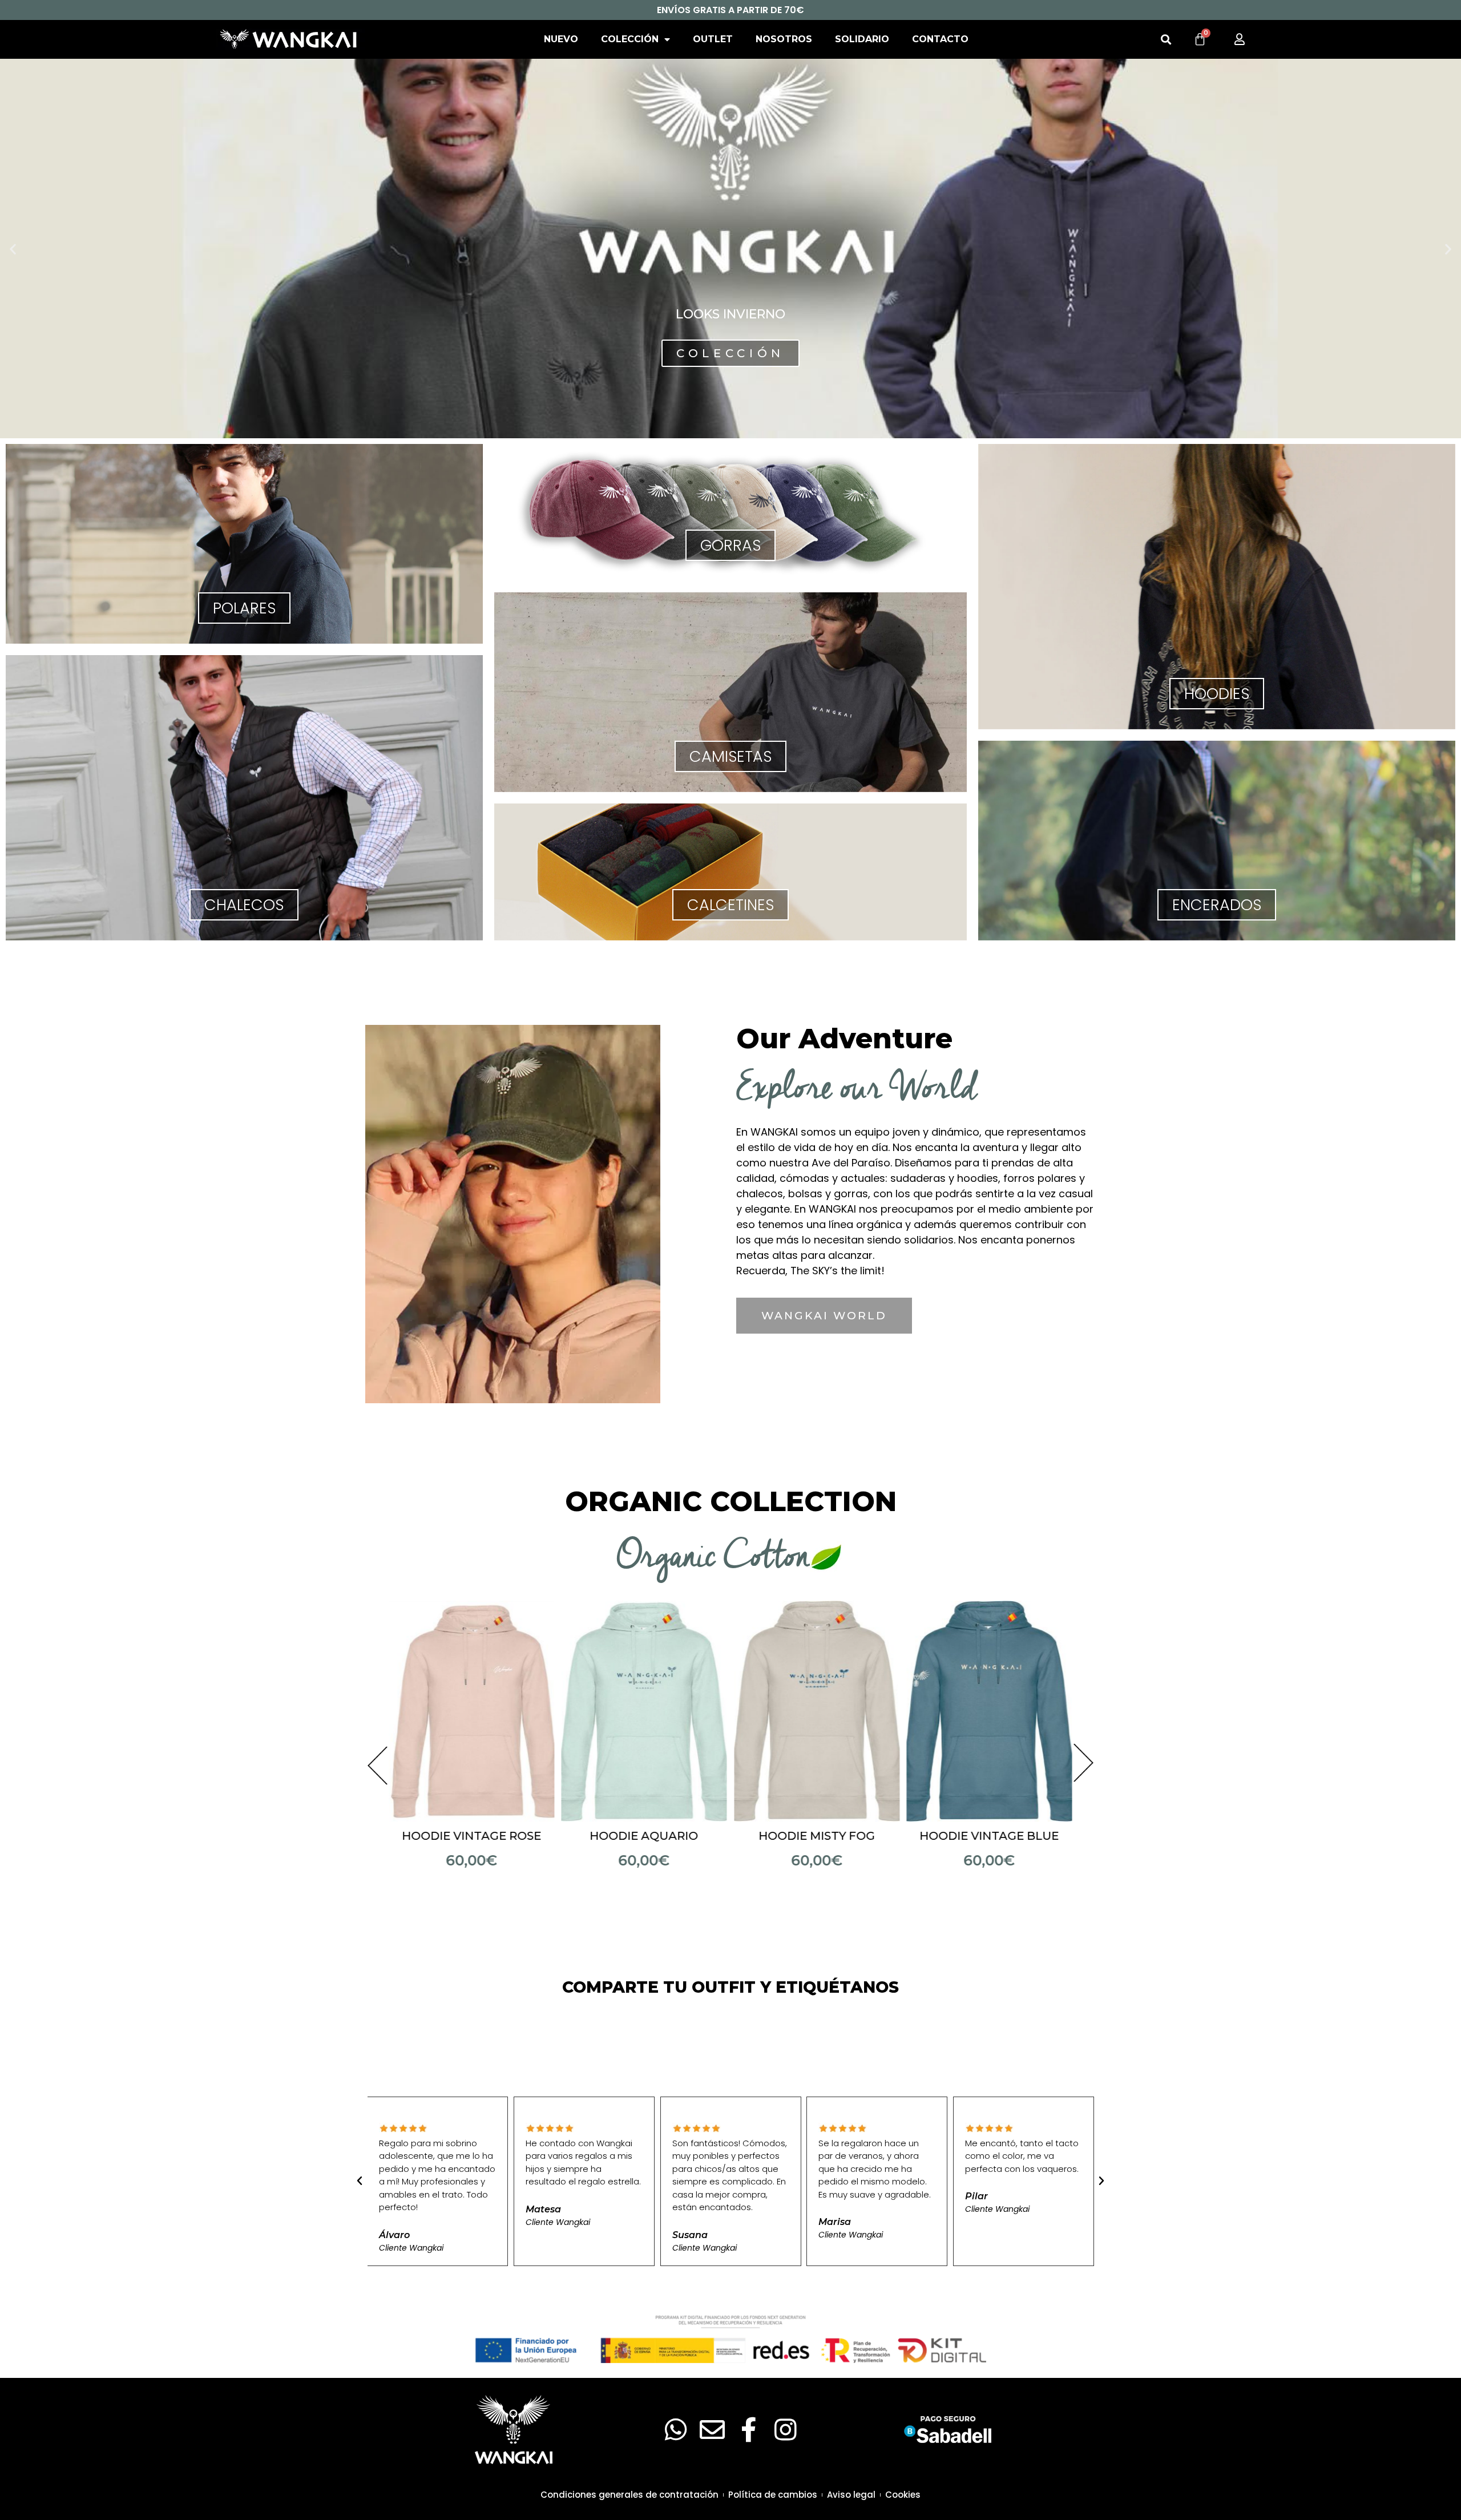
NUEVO (561, 39)
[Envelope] (712, 2430)
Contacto (940, 39)
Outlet (713, 39)
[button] (1166, 40)
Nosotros (784, 39)
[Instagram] (785, 2430)
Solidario (862, 39)
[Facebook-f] (749, 2430)
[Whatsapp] (676, 2430)
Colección (630, 39)
